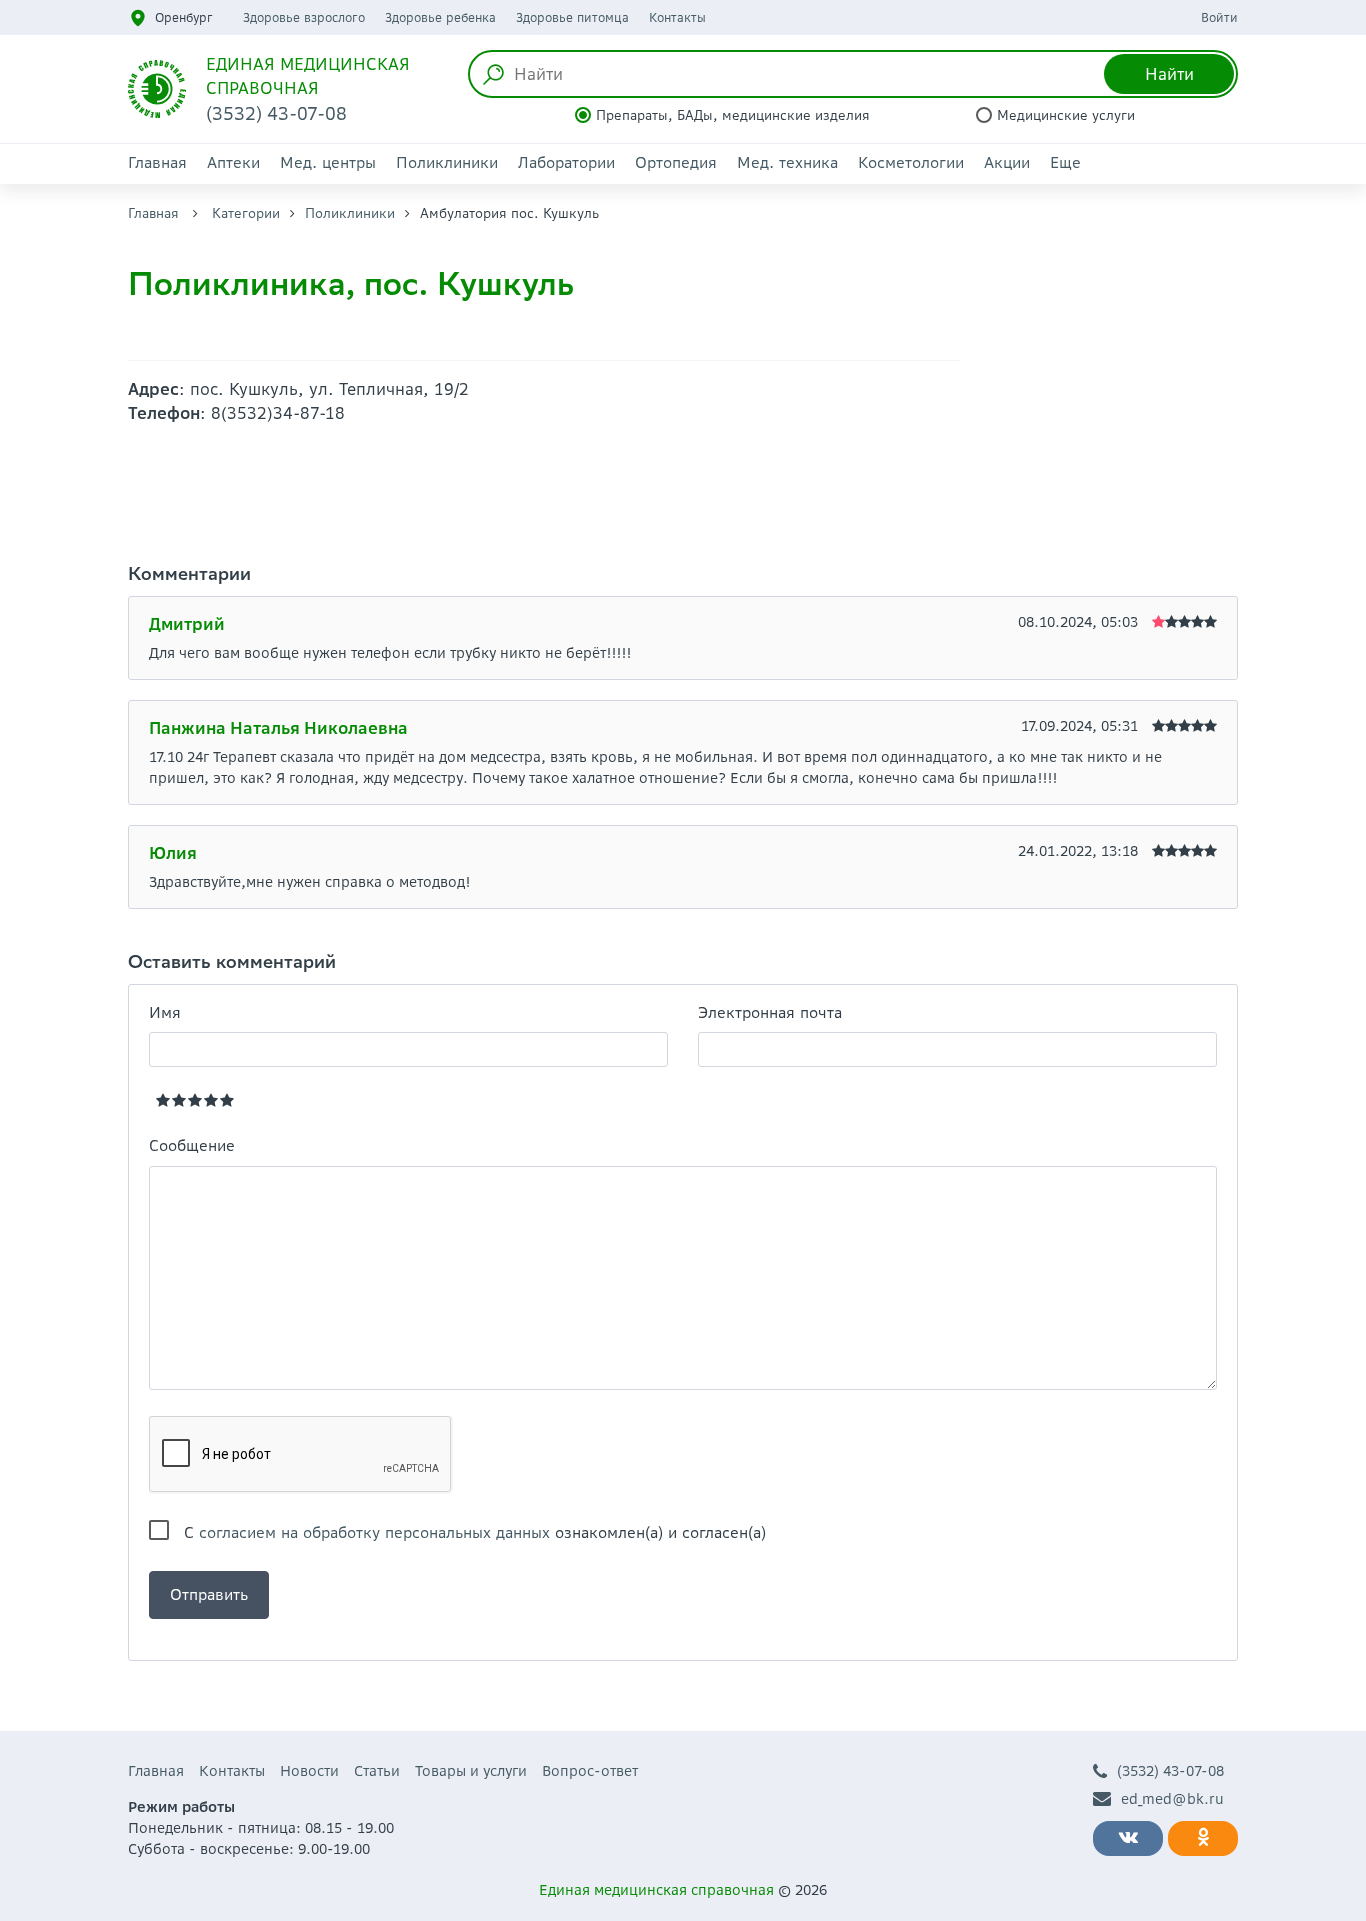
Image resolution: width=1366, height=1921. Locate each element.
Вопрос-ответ (590, 1771)
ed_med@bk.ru (1172, 1799)
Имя (165, 1012)
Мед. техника (787, 162)
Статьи (377, 1771)
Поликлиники (447, 162)
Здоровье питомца (572, 17)
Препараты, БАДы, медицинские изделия (733, 115)
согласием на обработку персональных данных (374, 1532)
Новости (309, 1771)
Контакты (677, 17)
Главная (157, 162)
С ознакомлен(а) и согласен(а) (475, 1532)
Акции (1007, 162)
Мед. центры (328, 162)
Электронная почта (770, 1012)
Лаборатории (566, 162)
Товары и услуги (471, 1771)
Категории (246, 213)
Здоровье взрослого (304, 17)
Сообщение (192, 1145)
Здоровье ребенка (440, 17)
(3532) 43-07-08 (1170, 1771)
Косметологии (911, 162)
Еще (1065, 162)
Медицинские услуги (1066, 115)
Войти (1219, 17)
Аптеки (233, 162)
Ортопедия (676, 162)
